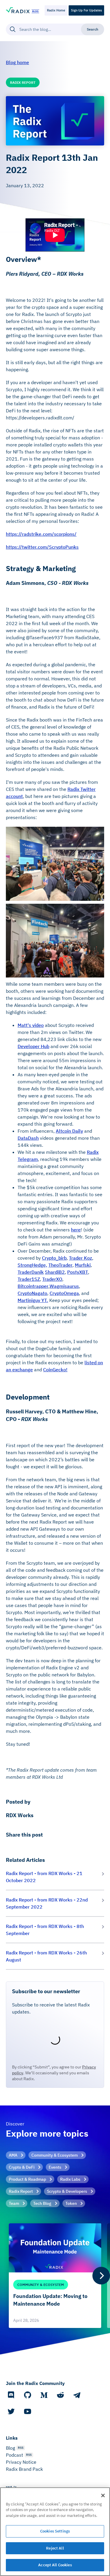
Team (14, 2203)
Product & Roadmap (27, 2179)
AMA (13, 2155)
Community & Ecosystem (55, 2155)
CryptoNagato (32, 1293)
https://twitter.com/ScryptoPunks (42, 547)
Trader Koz (81, 1258)
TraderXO (52, 1279)
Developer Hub (33, 1046)
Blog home (17, 62)
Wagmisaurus (64, 1286)
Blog (10, 2448)
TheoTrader (60, 1265)
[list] (55, 2276)
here (76, 1230)
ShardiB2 (55, 1272)
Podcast (15, 2455)
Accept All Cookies (55, 2565)
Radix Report (21, 2191)
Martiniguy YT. (33, 1300)
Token (71, 2203)
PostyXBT (78, 1272)
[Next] (101, 2276)
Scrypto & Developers (67, 2191)
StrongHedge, (32, 1265)
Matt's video (31, 1025)
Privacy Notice (21, 2462)
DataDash (28, 1138)
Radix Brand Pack (24, 2469)
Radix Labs (70, 2179)
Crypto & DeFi (22, 2167)
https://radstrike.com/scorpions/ (41, 534)
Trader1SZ (29, 1279)
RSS (21, 2448)
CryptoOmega (64, 1293)
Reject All (55, 2548)
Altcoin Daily (69, 1131)
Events (55, 2167)
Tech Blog (42, 2203)
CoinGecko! (55, 1370)
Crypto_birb (54, 1258)
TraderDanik (31, 1272)
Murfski (83, 1265)
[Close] (103, 2495)
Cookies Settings (55, 2531)
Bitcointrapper (33, 1286)
